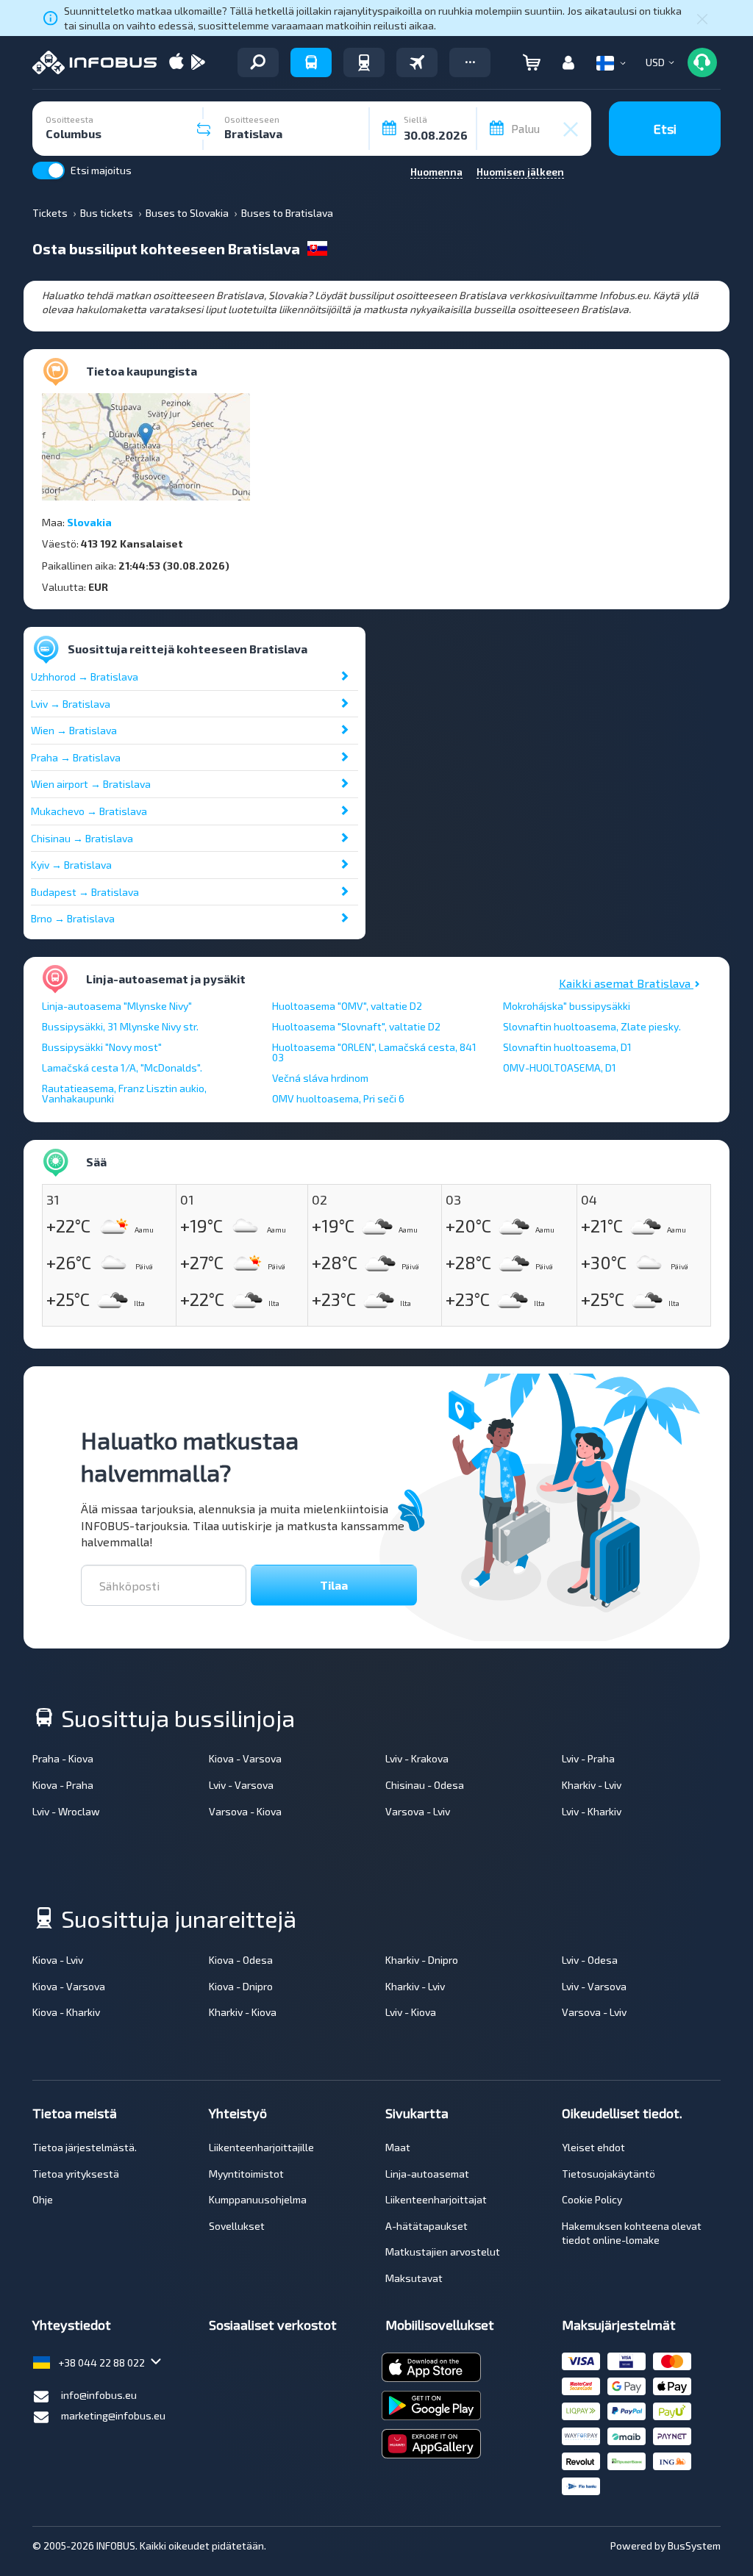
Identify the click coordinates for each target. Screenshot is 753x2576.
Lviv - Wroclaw (66, 1811)
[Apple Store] (176, 63)
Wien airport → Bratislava (91, 784)
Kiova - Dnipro (241, 1986)
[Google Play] (198, 63)
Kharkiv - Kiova (243, 2012)
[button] (470, 62)
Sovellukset (237, 2226)
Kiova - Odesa (241, 1960)
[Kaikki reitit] (258, 62)
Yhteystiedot (72, 2325)
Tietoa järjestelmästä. (85, 2147)
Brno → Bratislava (73, 918)
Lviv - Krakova (417, 1758)
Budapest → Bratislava (85, 892)
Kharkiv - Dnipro (422, 1960)
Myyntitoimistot (246, 2174)
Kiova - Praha (63, 1785)
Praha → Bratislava (76, 757)
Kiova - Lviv (58, 1960)
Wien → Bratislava (74, 730)
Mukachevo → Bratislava (89, 811)
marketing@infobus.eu (113, 2415)
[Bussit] (311, 62)
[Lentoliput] (417, 62)
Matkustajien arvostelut (443, 2252)
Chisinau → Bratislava (82, 838)
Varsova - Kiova (245, 1811)
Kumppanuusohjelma (258, 2199)
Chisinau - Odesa (425, 1785)
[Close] (702, 18)
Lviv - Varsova (241, 1785)
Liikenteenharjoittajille (261, 2147)
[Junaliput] (364, 62)
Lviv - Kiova (411, 2012)
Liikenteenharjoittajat (436, 2199)
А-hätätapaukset (427, 2226)
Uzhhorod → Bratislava (85, 677)
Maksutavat (414, 2278)
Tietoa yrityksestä (76, 2174)
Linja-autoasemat (427, 2174)
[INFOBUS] (94, 62)
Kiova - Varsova (245, 1758)
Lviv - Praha (588, 1758)
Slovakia (89, 522)
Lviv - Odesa (590, 1960)
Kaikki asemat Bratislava (626, 983)
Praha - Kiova (63, 1758)
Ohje (43, 2199)
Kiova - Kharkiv (66, 2012)
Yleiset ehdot (593, 2147)
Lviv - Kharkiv (592, 1811)
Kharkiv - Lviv (592, 1785)
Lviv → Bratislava (71, 704)
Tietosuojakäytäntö (609, 2174)
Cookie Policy (592, 2199)
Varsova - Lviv (418, 1811)
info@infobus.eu (99, 2395)
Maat (398, 2147)
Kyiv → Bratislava (71, 865)
